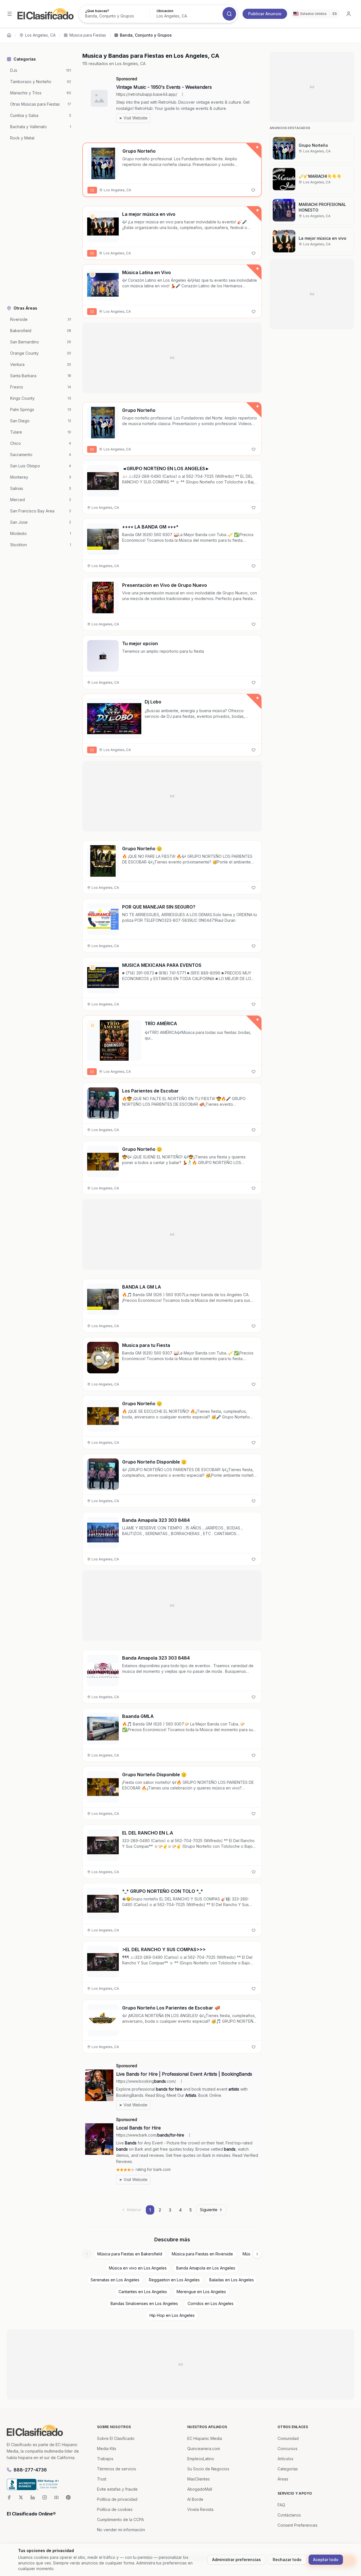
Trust (102, 2479)
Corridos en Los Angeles (211, 2303)
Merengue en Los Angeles (201, 2292)
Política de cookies (115, 2509)
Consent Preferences (298, 2525)
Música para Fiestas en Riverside (202, 2254)
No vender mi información (121, 2530)
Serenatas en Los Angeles (115, 2280)
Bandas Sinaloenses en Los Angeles (144, 2303)
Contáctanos (289, 2515)
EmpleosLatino (201, 2459)
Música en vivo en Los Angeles (138, 2268)
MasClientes (199, 2479)
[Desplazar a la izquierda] (87, 2254)
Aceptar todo (326, 2560)
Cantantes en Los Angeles (143, 2292)
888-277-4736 (30, 2470)
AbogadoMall (200, 2489)
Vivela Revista (200, 2509)
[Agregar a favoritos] (253, 190)
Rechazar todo (287, 2560)
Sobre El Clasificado (116, 2438)
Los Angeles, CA (40, 35)
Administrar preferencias (236, 2560)
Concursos (288, 2449)
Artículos (285, 2459)
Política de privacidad (117, 2499)
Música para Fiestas (88, 35)
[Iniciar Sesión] (349, 14)
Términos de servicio (117, 2469)
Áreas (283, 2479)
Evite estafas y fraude (117, 2489)
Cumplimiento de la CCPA (120, 2520)
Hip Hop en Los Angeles (172, 2315)
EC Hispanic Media (205, 2438)
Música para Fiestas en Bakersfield (130, 2254)
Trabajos (105, 2459)
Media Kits (107, 2449)
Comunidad (288, 2438)
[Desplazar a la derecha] (257, 2254)
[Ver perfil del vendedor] (93, 216)
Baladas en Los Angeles (232, 2280)
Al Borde (195, 2499)
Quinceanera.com (204, 2449)
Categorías (288, 2469)
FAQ (281, 2505)
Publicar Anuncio (265, 14)
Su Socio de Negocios (208, 2469)
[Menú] (10, 14)
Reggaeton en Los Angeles (174, 2280)
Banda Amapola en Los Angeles (206, 2268)
